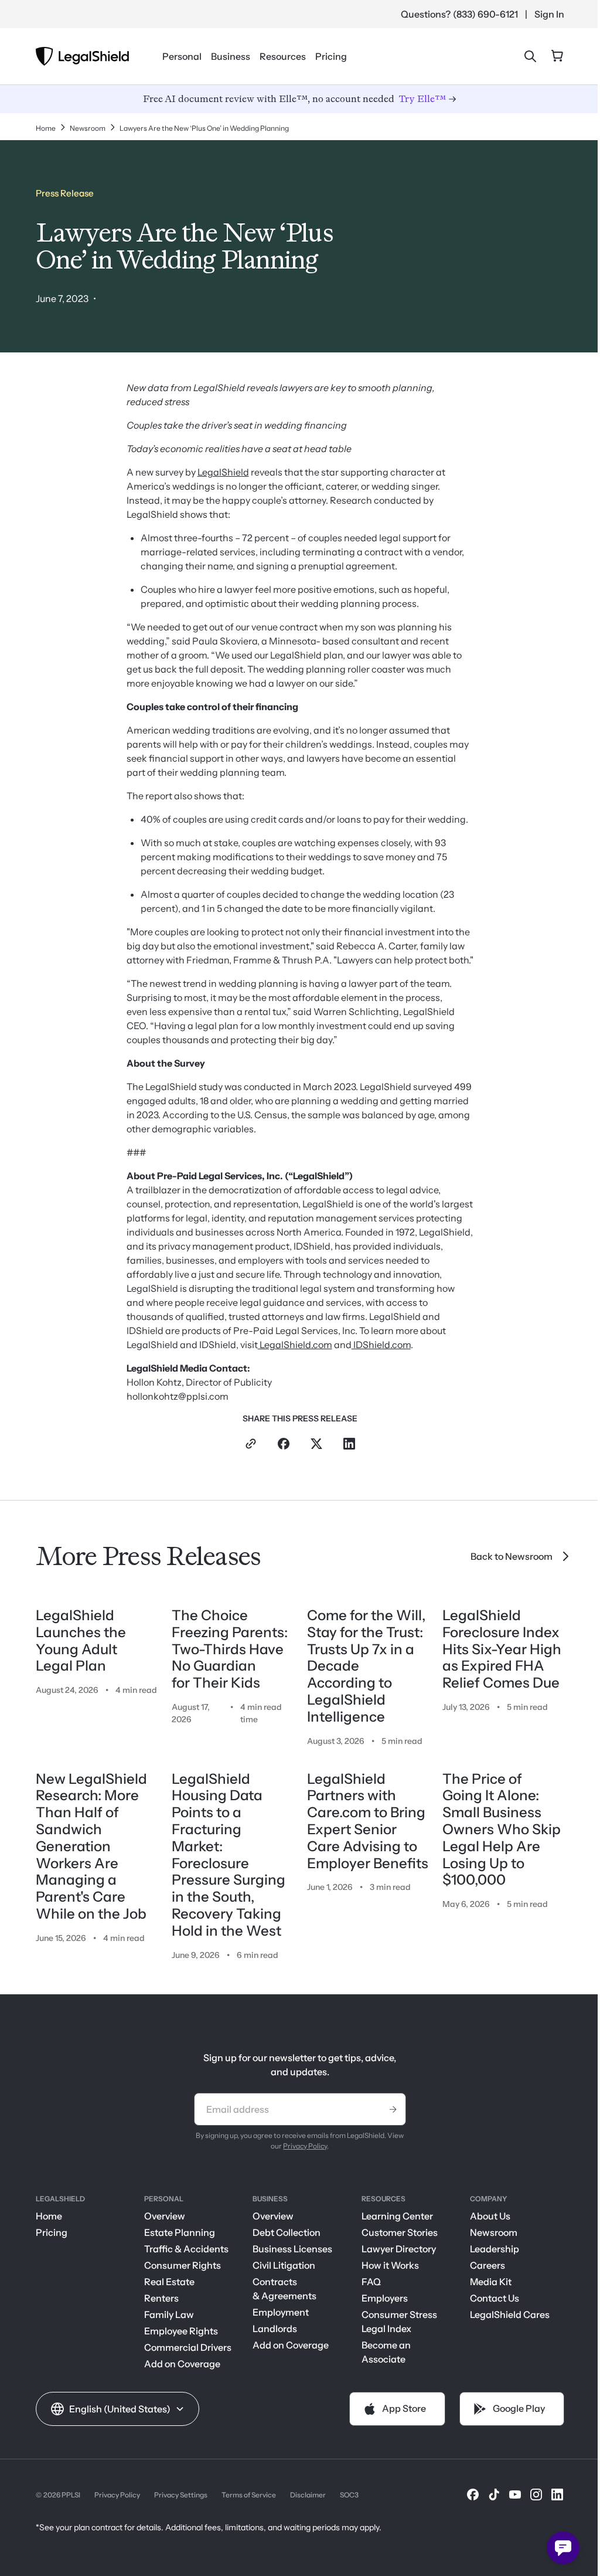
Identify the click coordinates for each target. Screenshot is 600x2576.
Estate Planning (180, 2232)
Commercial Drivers (188, 2347)
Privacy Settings (181, 2495)
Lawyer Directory (399, 2249)
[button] (117, 2409)
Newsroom (494, 2232)
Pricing (331, 56)
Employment (281, 2312)
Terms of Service (249, 2495)
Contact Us (495, 2298)
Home (49, 2216)
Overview (165, 2216)
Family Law (169, 2314)
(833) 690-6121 (485, 14)
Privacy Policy (305, 2146)
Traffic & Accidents (186, 2249)
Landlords (275, 2329)
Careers (487, 2265)
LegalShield (223, 472)
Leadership (495, 2249)
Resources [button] (283, 56)
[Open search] (530, 56)
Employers (385, 2298)
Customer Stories (400, 2232)
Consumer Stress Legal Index (399, 2322)
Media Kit (491, 2282)
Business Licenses (292, 2249)
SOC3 (349, 2495)
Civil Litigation (284, 2265)
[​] (473, 2494)
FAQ (371, 2282)
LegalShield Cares (510, 2314)
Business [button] (231, 56)
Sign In (549, 14)
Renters (161, 2298)
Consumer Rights (183, 2265)
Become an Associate (386, 2352)
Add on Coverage (182, 2364)
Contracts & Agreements (284, 2289)
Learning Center (397, 2216)
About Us (490, 2216)
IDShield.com (381, 1345)
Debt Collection (287, 2232)
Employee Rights (181, 2331)
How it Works (390, 2265)
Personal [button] (182, 56)
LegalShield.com (295, 1345)
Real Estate (169, 2282)
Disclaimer (308, 2495)
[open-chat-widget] (563, 2548)
